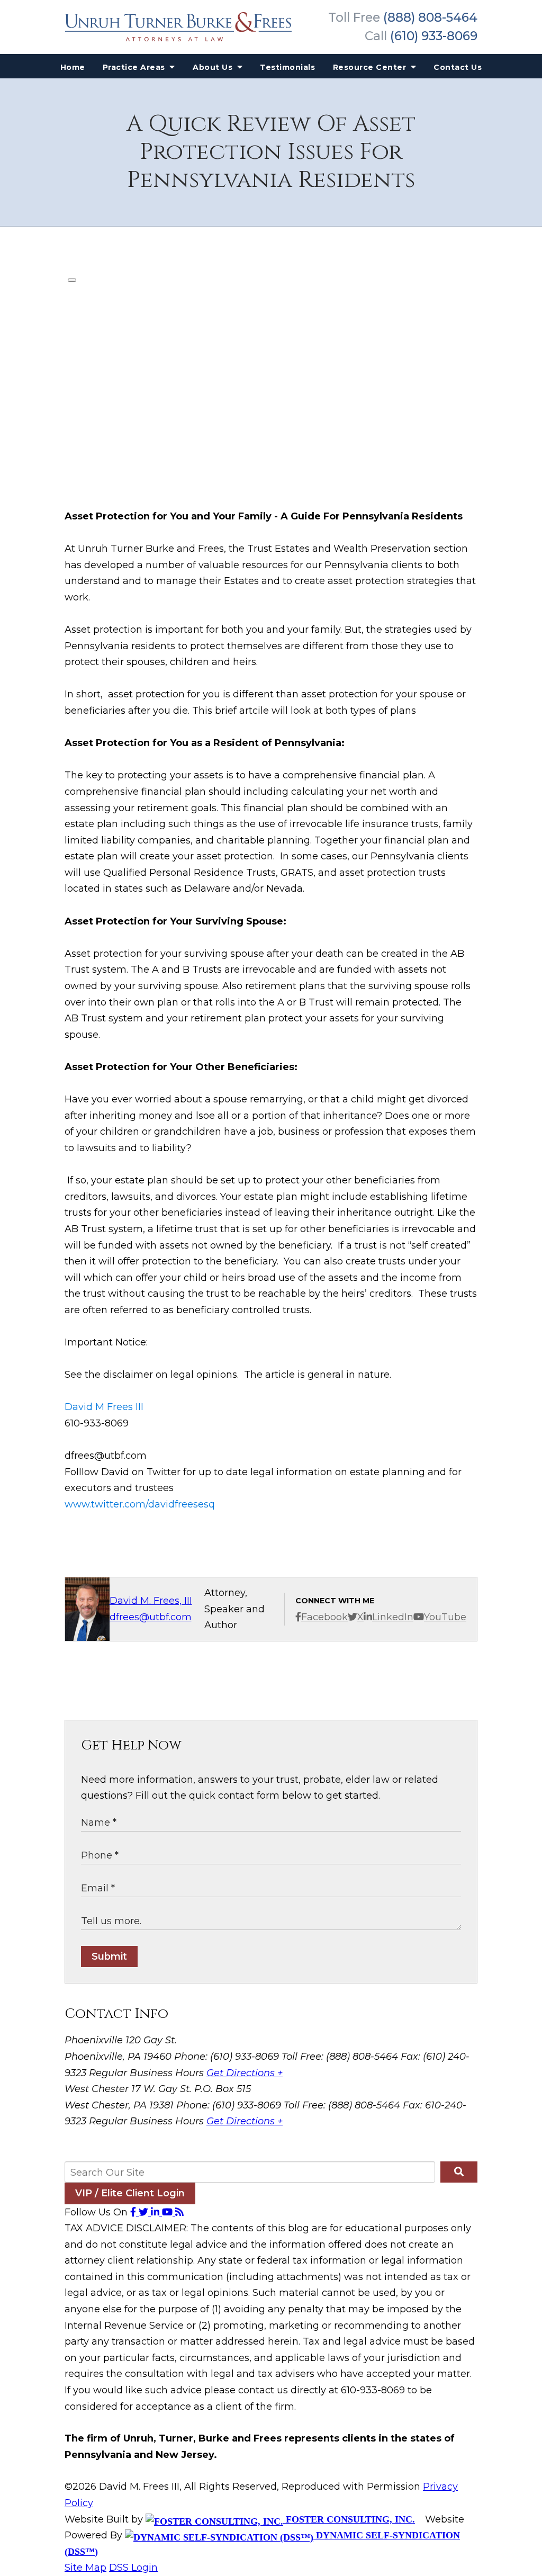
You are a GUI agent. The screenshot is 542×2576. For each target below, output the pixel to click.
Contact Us (458, 67)
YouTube (445, 1617)
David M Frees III (104, 1407)
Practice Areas (135, 67)
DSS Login (133, 2568)
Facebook (324, 1617)
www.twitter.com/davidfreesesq (140, 1504)
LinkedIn (393, 1617)
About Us (214, 67)
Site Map (85, 2568)
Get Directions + (245, 2073)
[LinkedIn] (156, 2212)
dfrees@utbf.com (151, 1617)
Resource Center (371, 67)
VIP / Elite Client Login (130, 2193)
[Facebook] (134, 2212)
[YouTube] (169, 2212)
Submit (109, 1956)
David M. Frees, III (151, 1601)
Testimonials (287, 67)
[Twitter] (145, 2212)
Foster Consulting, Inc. (349, 2519)
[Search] (459, 2172)
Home (73, 67)
